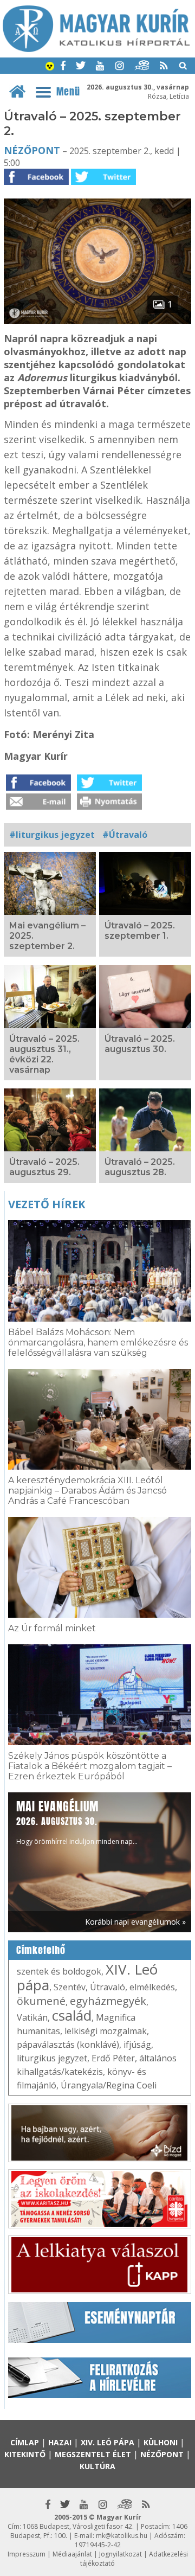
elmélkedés (152, 1987)
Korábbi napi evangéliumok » (135, 1922)
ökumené (41, 2001)
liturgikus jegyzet (52, 2058)
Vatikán (32, 2017)
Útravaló (108, 1987)
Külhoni (161, 2442)
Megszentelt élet (93, 2454)
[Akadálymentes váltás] (50, 67)
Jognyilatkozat (121, 2554)
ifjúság (137, 2045)
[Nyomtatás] (109, 806)
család (72, 2015)
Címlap (25, 2442)
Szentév (70, 1987)
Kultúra (97, 2466)
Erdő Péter (113, 2058)
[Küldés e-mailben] (38, 806)
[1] (97, 321)
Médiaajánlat (72, 2554)
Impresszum (27, 2554)
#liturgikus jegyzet (52, 835)
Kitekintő (25, 2454)
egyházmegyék (108, 2001)
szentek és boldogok (59, 1971)
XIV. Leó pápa (108, 2442)
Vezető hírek (47, 1204)
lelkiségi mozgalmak (106, 2031)
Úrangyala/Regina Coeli (109, 2085)
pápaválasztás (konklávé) (68, 2045)
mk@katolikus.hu (122, 2536)
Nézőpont (32, 150)
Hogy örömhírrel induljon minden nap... (77, 1822)
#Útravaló (125, 835)
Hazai (60, 2442)
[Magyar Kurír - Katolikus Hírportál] (96, 49)
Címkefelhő (41, 1950)
